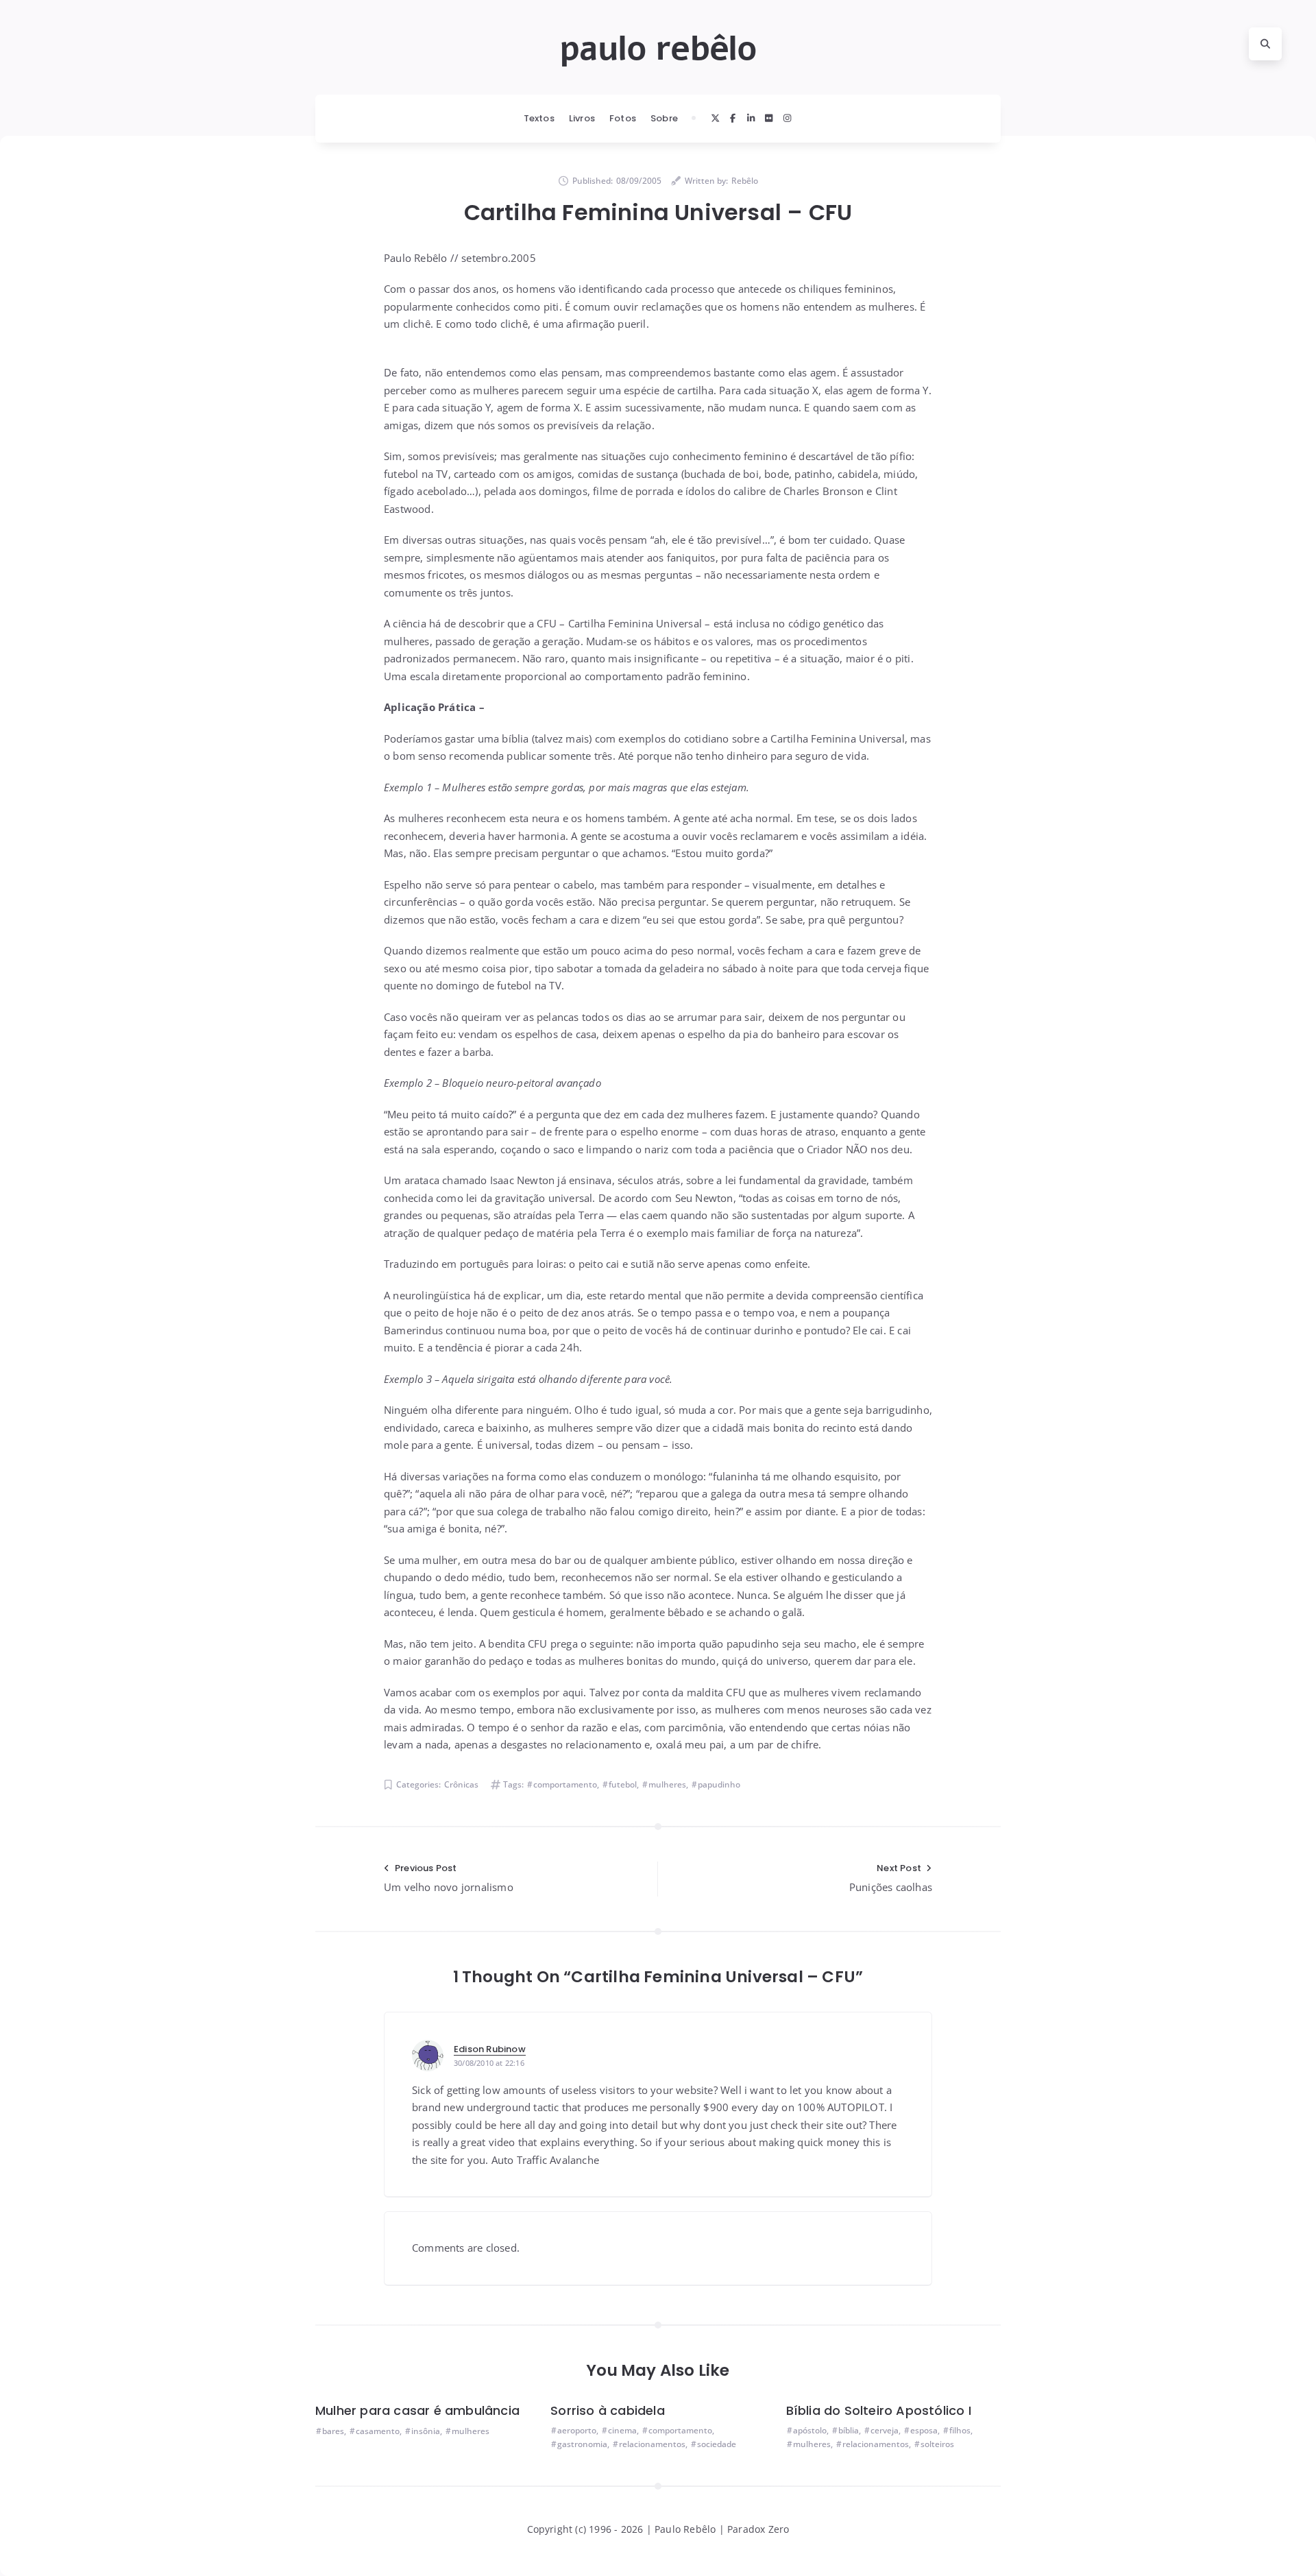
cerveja (885, 2430)
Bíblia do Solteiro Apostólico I (879, 2410)
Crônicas (461, 1784)
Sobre (664, 118)
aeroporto (577, 2430)
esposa (924, 2430)
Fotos (623, 118)
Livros (582, 118)
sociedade (717, 2444)
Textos (539, 118)
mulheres (667, 1784)
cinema (622, 2430)
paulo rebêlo (658, 49)
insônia (426, 2431)
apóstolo (810, 2430)
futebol (623, 1784)
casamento (378, 2431)
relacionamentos (652, 2444)
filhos (960, 2430)
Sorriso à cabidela (608, 2410)
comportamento (565, 1784)
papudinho (719, 1784)
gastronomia (582, 2444)
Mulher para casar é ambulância (417, 2410)
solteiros (937, 2444)
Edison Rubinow (490, 2049)
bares (333, 2431)
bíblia (849, 2430)
